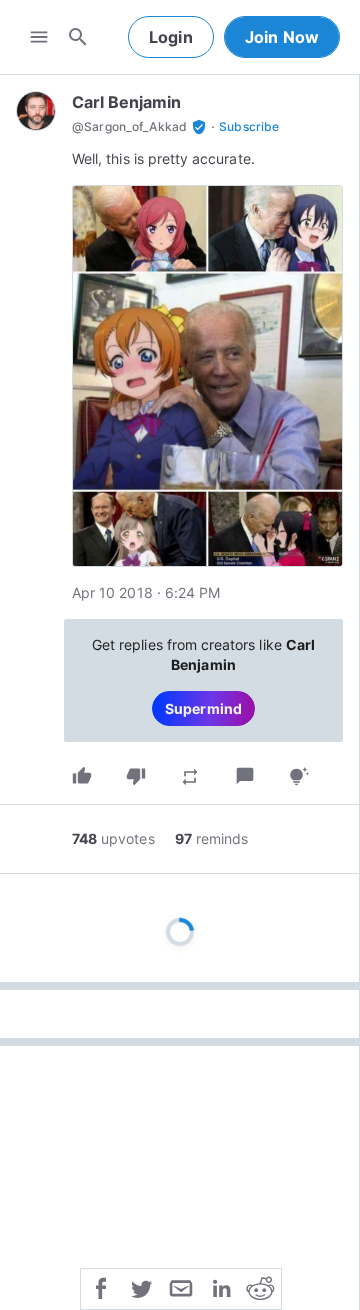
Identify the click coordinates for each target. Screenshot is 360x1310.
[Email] (181, 1287)
